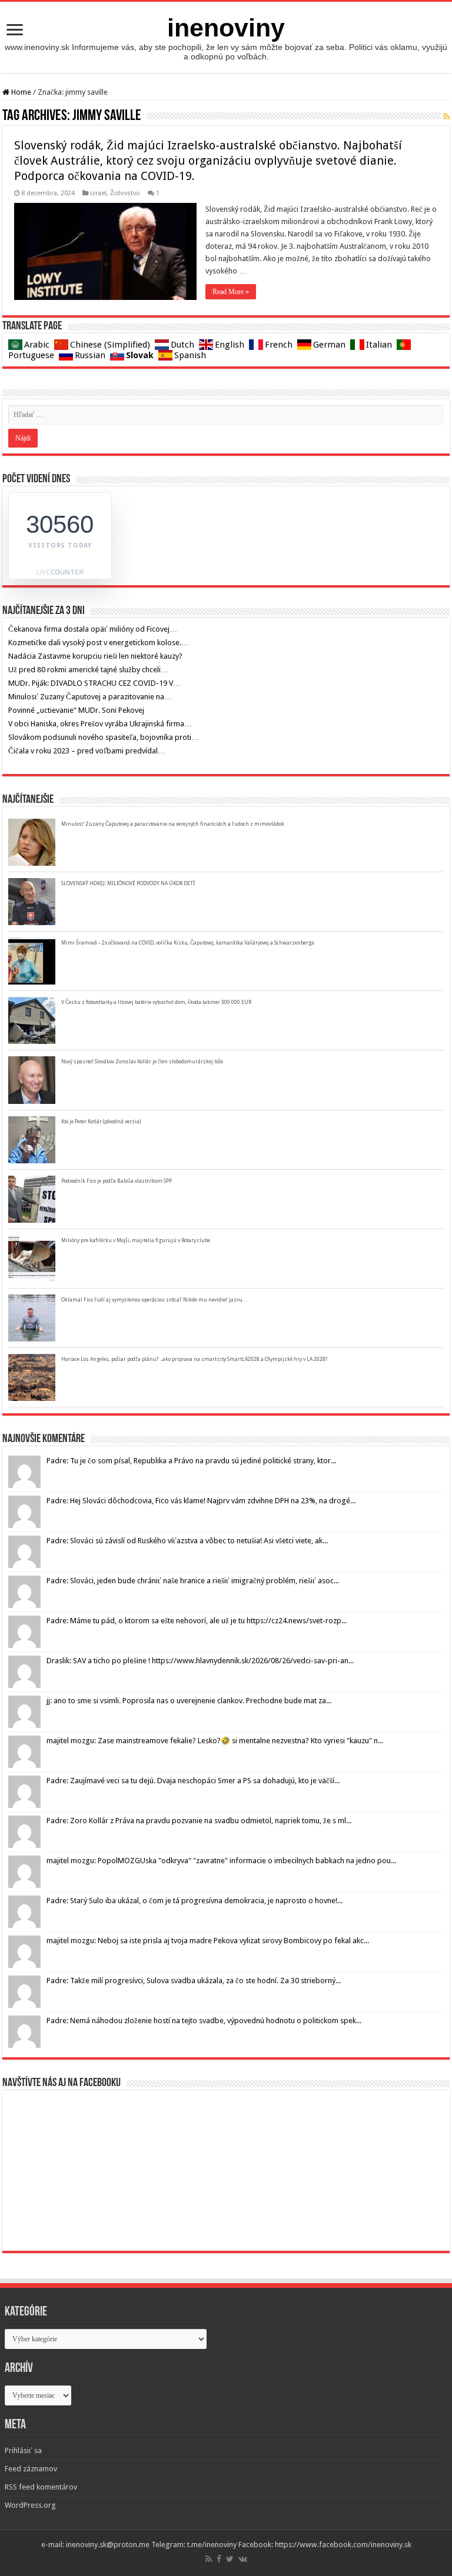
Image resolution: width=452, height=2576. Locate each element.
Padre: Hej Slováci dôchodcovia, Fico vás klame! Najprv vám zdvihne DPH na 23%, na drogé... (201, 1501)
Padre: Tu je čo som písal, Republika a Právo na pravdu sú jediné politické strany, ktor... (191, 1461)
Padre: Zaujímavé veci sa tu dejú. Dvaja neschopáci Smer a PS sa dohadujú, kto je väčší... (193, 1781)
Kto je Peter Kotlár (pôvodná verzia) (101, 1122)
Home (20, 92)
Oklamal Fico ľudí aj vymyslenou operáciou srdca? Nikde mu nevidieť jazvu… (154, 1300)
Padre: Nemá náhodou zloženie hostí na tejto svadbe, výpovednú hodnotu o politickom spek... (204, 2021)
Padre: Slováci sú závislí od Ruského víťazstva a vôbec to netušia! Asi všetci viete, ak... (187, 1541)
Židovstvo (125, 193)
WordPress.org (30, 2505)
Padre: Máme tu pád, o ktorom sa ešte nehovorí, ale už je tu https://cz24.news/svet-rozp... (197, 1621)
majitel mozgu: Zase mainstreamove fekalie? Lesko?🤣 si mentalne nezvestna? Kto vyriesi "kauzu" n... (215, 1741)
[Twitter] (230, 2559)
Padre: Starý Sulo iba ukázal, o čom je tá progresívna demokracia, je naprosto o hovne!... (195, 1901)
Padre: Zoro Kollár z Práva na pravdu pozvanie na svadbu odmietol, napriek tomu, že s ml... (199, 1821)
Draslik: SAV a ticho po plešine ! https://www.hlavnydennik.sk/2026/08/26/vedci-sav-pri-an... (200, 1661)
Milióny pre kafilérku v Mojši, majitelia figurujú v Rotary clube (136, 1240)
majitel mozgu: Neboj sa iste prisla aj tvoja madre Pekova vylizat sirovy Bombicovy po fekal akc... (208, 1941)
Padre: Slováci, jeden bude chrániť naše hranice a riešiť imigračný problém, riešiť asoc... (193, 1581)
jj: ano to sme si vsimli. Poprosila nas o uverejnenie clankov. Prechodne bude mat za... (189, 1701)
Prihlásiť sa (23, 2450)
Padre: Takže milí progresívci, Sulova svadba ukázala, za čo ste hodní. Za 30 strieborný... (194, 1981)
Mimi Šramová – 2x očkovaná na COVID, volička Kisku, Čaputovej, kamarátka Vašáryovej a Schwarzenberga (188, 943)
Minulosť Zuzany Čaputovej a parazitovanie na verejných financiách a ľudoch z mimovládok (173, 824)
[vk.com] (243, 2559)
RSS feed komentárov (41, 2487)
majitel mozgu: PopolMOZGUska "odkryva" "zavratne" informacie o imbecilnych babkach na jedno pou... (221, 1861)
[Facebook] (219, 2559)
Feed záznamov (31, 2469)
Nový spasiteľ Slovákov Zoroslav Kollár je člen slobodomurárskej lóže (142, 1062)
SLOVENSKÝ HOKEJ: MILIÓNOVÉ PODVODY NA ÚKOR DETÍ (128, 883)
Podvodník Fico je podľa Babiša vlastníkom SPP (117, 1181)
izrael (98, 193)
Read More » (231, 292)
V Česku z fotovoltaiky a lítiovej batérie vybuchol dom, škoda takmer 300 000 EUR (156, 1002)
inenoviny (226, 28)
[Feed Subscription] (446, 116)
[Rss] (209, 2559)
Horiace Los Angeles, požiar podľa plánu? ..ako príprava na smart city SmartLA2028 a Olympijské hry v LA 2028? (195, 1359)
